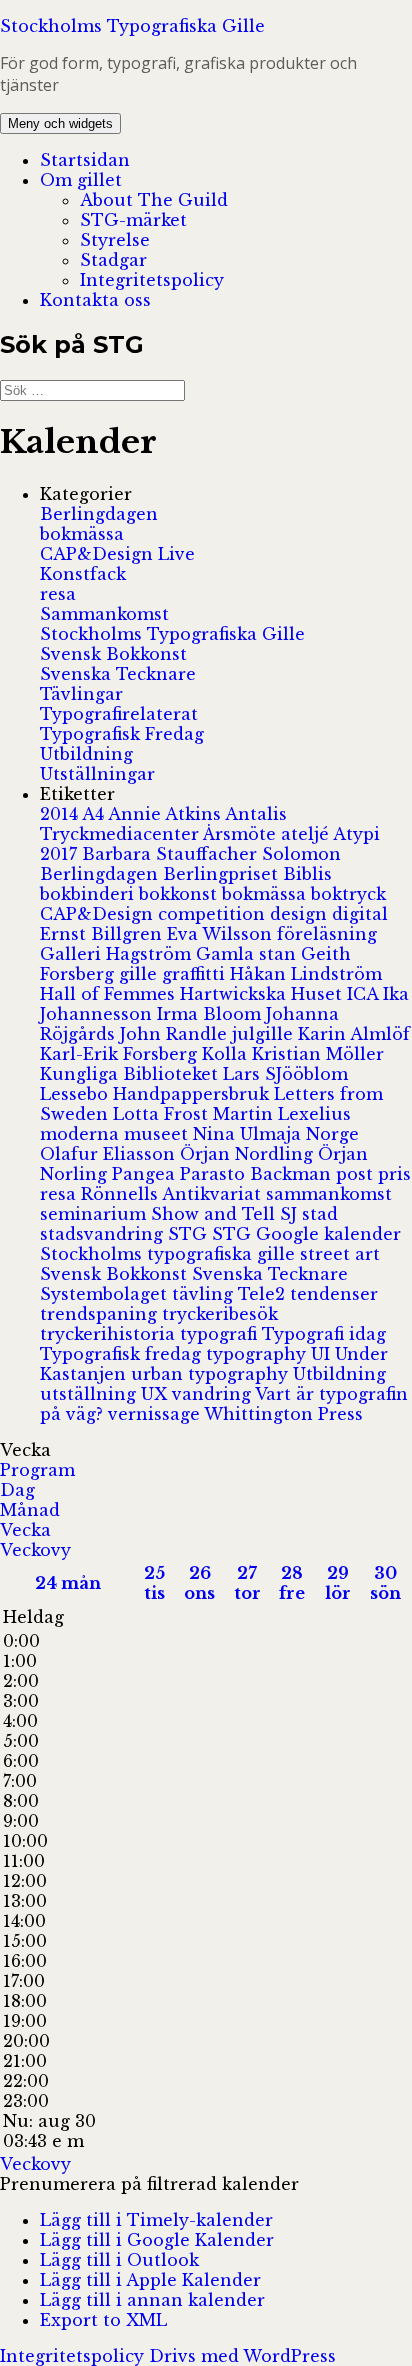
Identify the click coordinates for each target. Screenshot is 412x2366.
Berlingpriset (223, 874)
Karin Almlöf (354, 1034)
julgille (265, 1034)
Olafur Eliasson (110, 1154)
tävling (205, 1294)
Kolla (227, 1054)
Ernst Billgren (103, 934)
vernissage (156, 1414)
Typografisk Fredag (122, 734)
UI (323, 1354)
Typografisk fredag (123, 1354)
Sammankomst (104, 614)
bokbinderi (89, 894)
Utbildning (86, 754)
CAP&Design (99, 914)
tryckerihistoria (110, 1334)
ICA (365, 994)
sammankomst (329, 1194)
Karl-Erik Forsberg (121, 1054)
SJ (291, 1214)
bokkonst (180, 894)
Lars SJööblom (285, 1074)
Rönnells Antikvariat (173, 1194)
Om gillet (81, 180)
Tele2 (264, 1294)
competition (214, 914)
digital (360, 914)
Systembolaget (106, 1294)
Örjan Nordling (249, 1154)
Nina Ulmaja (249, 1134)
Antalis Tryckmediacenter (163, 824)
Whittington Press (283, 1414)
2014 (61, 814)
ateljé (307, 834)
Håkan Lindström (306, 974)
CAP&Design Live (117, 554)
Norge (332, 1134)
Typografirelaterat (119, 714)
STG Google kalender (306, 1234)
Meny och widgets (60, 123)
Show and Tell (215, 1214)
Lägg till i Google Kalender (157, 2240)
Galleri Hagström (118, 954)
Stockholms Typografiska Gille (132, 26)
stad (320, 1214)
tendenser (334, 1294)
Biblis (307, 874)
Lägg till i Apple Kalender (150, 2280)
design (301, 914)
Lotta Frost (163, 1114)
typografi (221, 1334)
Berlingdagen (99, 514)
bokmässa (82, 534)
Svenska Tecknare (118, 674)
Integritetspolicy (152, 280)
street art (340, 1254)
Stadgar (113, 260)
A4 (95, 814)
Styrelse (115, 240)
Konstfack (83, 574)
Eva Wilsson (222, 934)
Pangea (146, 1174)
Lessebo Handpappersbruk (157, 1094)
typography (258, 1354)
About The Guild (154, 200)
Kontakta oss (95, 300)
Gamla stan (248, 954)
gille (140, 974)
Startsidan (85, 160)
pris (394, 1174)
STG (190, 1234)
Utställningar (97, 774)
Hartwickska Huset (263, 994)
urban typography (212, 1374)
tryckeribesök (220, 1314)
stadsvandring (104, 1234)
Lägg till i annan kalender (152, 2300)
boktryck (348, 894)
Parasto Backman (258, 1174)
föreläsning (327, 934)
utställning (90, 1394)
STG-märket (133, 220)
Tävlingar (81, 694)
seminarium (95, 1214)
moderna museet (116, 1134)
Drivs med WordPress (242, 2356)
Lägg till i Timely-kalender (156, 2220)
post (357, 1174)
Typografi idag (324, 1334)
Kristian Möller (318, 1054)
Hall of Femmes (110, 994)
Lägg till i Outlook (119, 2260)
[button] (149, 2184)
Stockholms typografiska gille (170, 1254)
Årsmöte (242, 834)
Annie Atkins (166, 814)
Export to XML (103, 2320)
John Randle (176, 1034)
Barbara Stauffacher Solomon (211, 854)
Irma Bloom (211, 1014)
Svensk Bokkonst (113, 654)
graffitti (196, 974)
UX (156, 1394)
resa (58, 594)
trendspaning (101, 1314)
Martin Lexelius (282, 1114)
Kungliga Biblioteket (131, 1074)
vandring (213, 1394)
